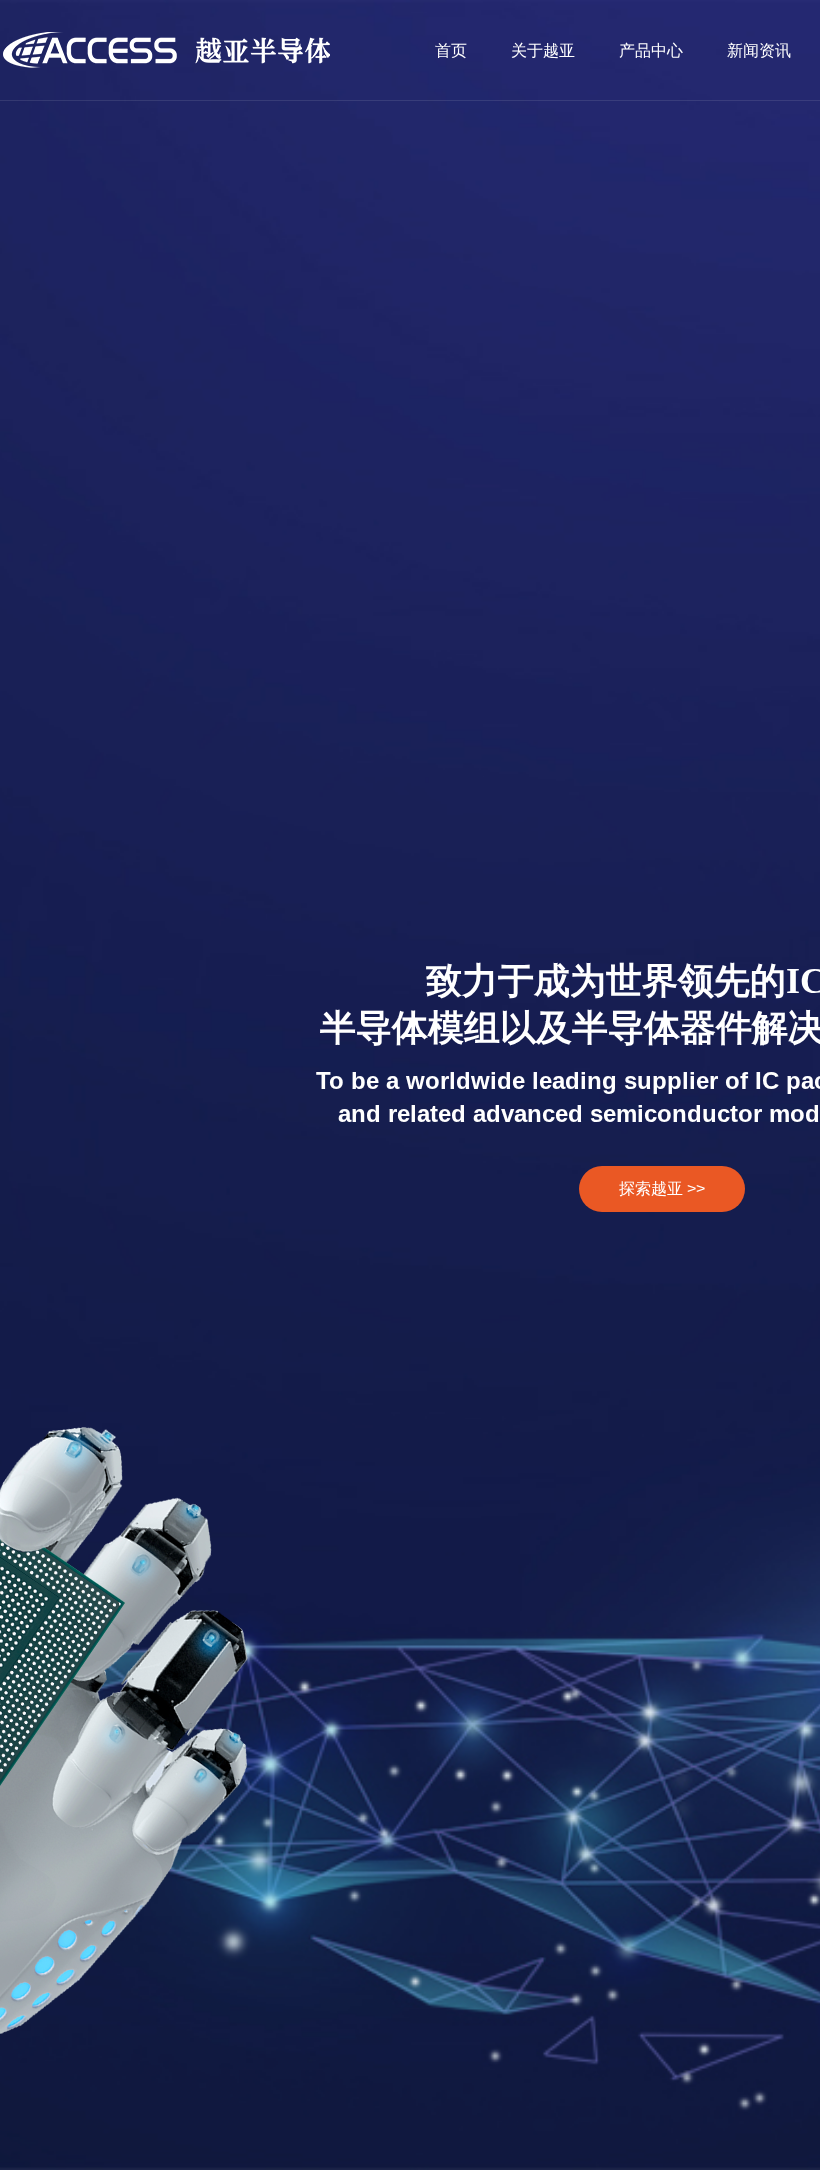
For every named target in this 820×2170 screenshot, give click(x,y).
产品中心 (651, 50)
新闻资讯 (759, 50)
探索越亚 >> (662, 1188)
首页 (451, 50)
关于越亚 (543, 50)
